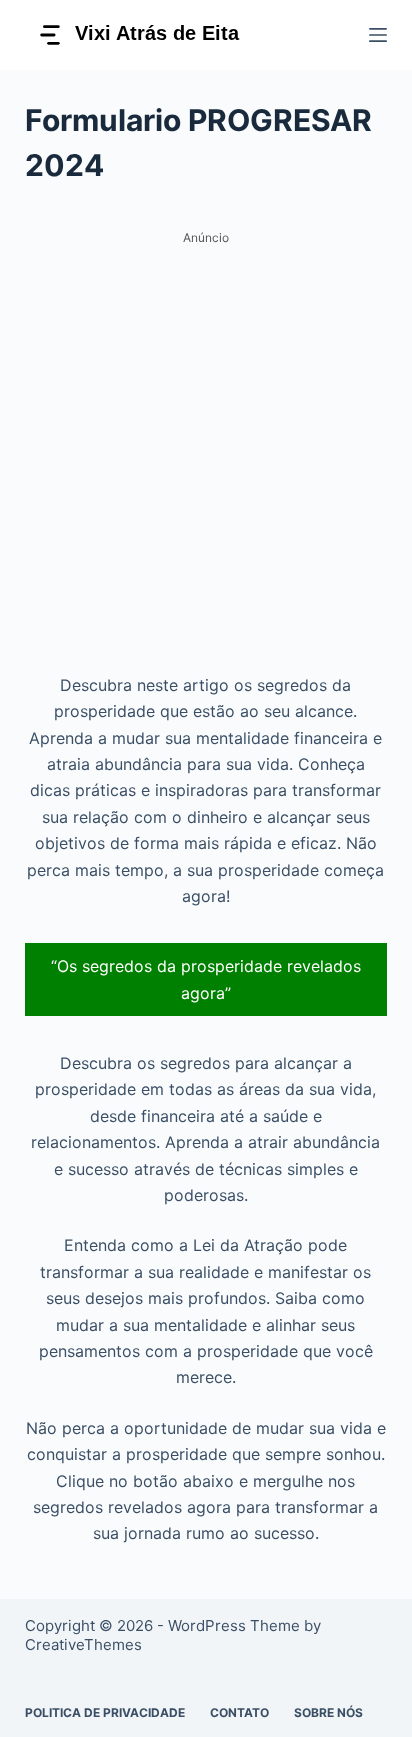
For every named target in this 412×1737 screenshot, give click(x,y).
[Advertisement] (206, 458)
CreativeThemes (83, 1644)
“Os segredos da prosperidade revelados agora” (206, 979)
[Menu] (378, 35)
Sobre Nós (328, 1712)
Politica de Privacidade (105, 1712)
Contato (239, 1712)
